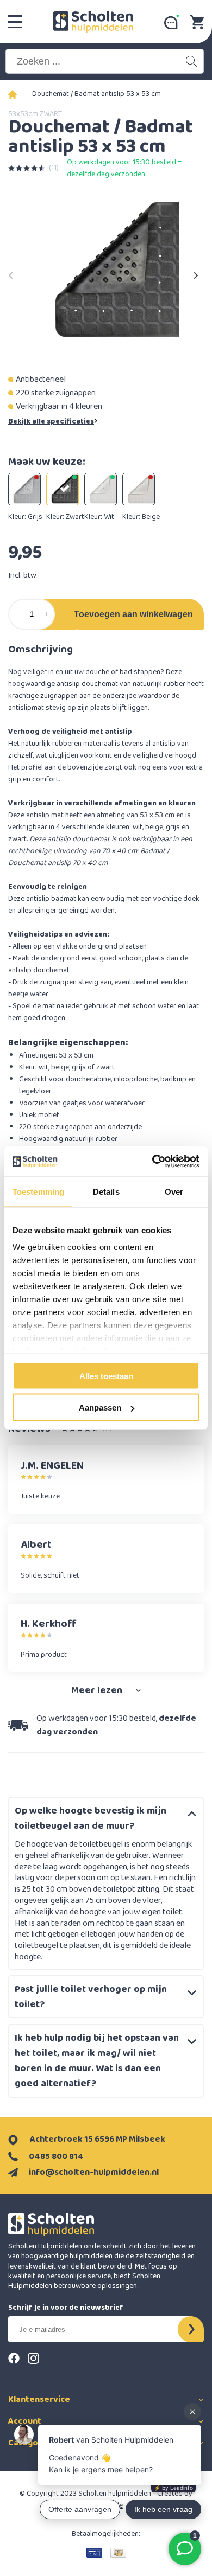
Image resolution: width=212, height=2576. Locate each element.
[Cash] (118, 2553)
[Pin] (94, 2553)
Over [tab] (174, 1191)
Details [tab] (106, 1191)
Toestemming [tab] (38, 1191)
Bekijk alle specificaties (51, 421)
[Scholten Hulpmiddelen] (93, 22)
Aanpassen (100, 1408)
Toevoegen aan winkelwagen (133, 614)
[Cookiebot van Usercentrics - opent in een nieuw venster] (152, 1162)
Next (196, 272)
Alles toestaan (106, 1376)
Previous (11, 272)
